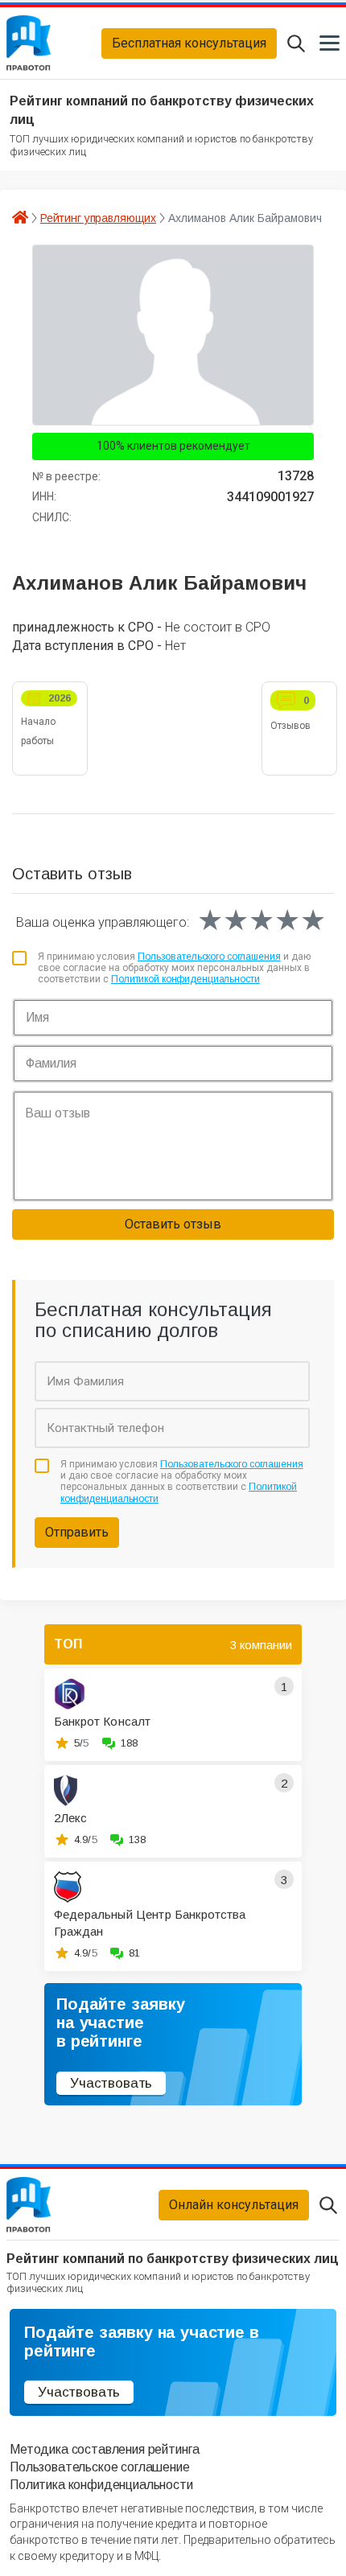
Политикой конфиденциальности (185, 979)
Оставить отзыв (173, 1224)
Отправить (77, 1532)
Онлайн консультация (234, 2205)
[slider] (262, 920)
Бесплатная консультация (189, 43)
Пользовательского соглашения (209, 957)
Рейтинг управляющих (98, 218)
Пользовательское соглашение (100, 2467)
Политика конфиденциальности (101, 2485)
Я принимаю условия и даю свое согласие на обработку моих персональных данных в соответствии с (174, 968)
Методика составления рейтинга (104, 2449)
